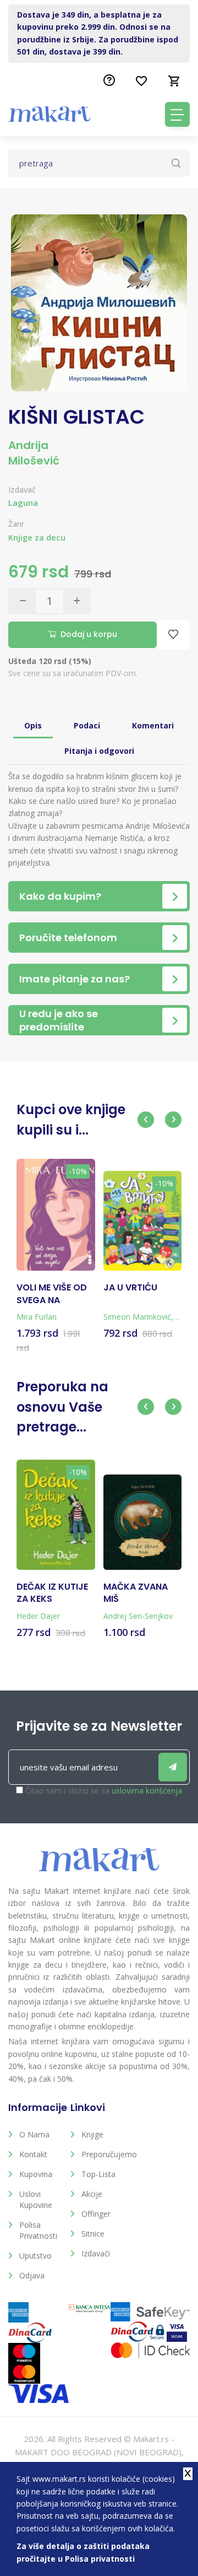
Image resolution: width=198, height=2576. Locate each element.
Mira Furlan (37, 1317)
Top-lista (98, 2174)
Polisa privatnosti (38, 2230)
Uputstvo (35, 2256)
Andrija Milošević (34, 453)
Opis (33, 725)
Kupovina (36, 2174)
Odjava (32, 2275)
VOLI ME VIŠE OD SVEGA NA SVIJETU (52, 1294)
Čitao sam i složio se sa (104, 1791)
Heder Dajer (38, 1616)
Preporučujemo (104, 2154)
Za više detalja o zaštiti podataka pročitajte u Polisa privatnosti (83, 2552)
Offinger (96, 2214)
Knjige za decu (37, 538)
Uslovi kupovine (36, 2199)
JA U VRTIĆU (130, 1288)
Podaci (87, 725)
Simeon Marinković (137, 1317)
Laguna (23, 503)
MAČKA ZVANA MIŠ (136, 1593)
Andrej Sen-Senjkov (138, 1616)
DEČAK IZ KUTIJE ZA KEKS (52, 1593)
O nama (34, 2134)
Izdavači (96, 2253)
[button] (146, 1120)
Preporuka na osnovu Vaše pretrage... (62, 1407)
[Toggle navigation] (177, 114)
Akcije (92, 2194)
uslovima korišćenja (147, 1791)
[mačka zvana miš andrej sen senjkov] (143, 1522)
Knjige (92, 2134)
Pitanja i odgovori (99, 751)
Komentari (153, 725)
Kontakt (33, 2154)
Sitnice (93, 2234)
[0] (174, 81)
